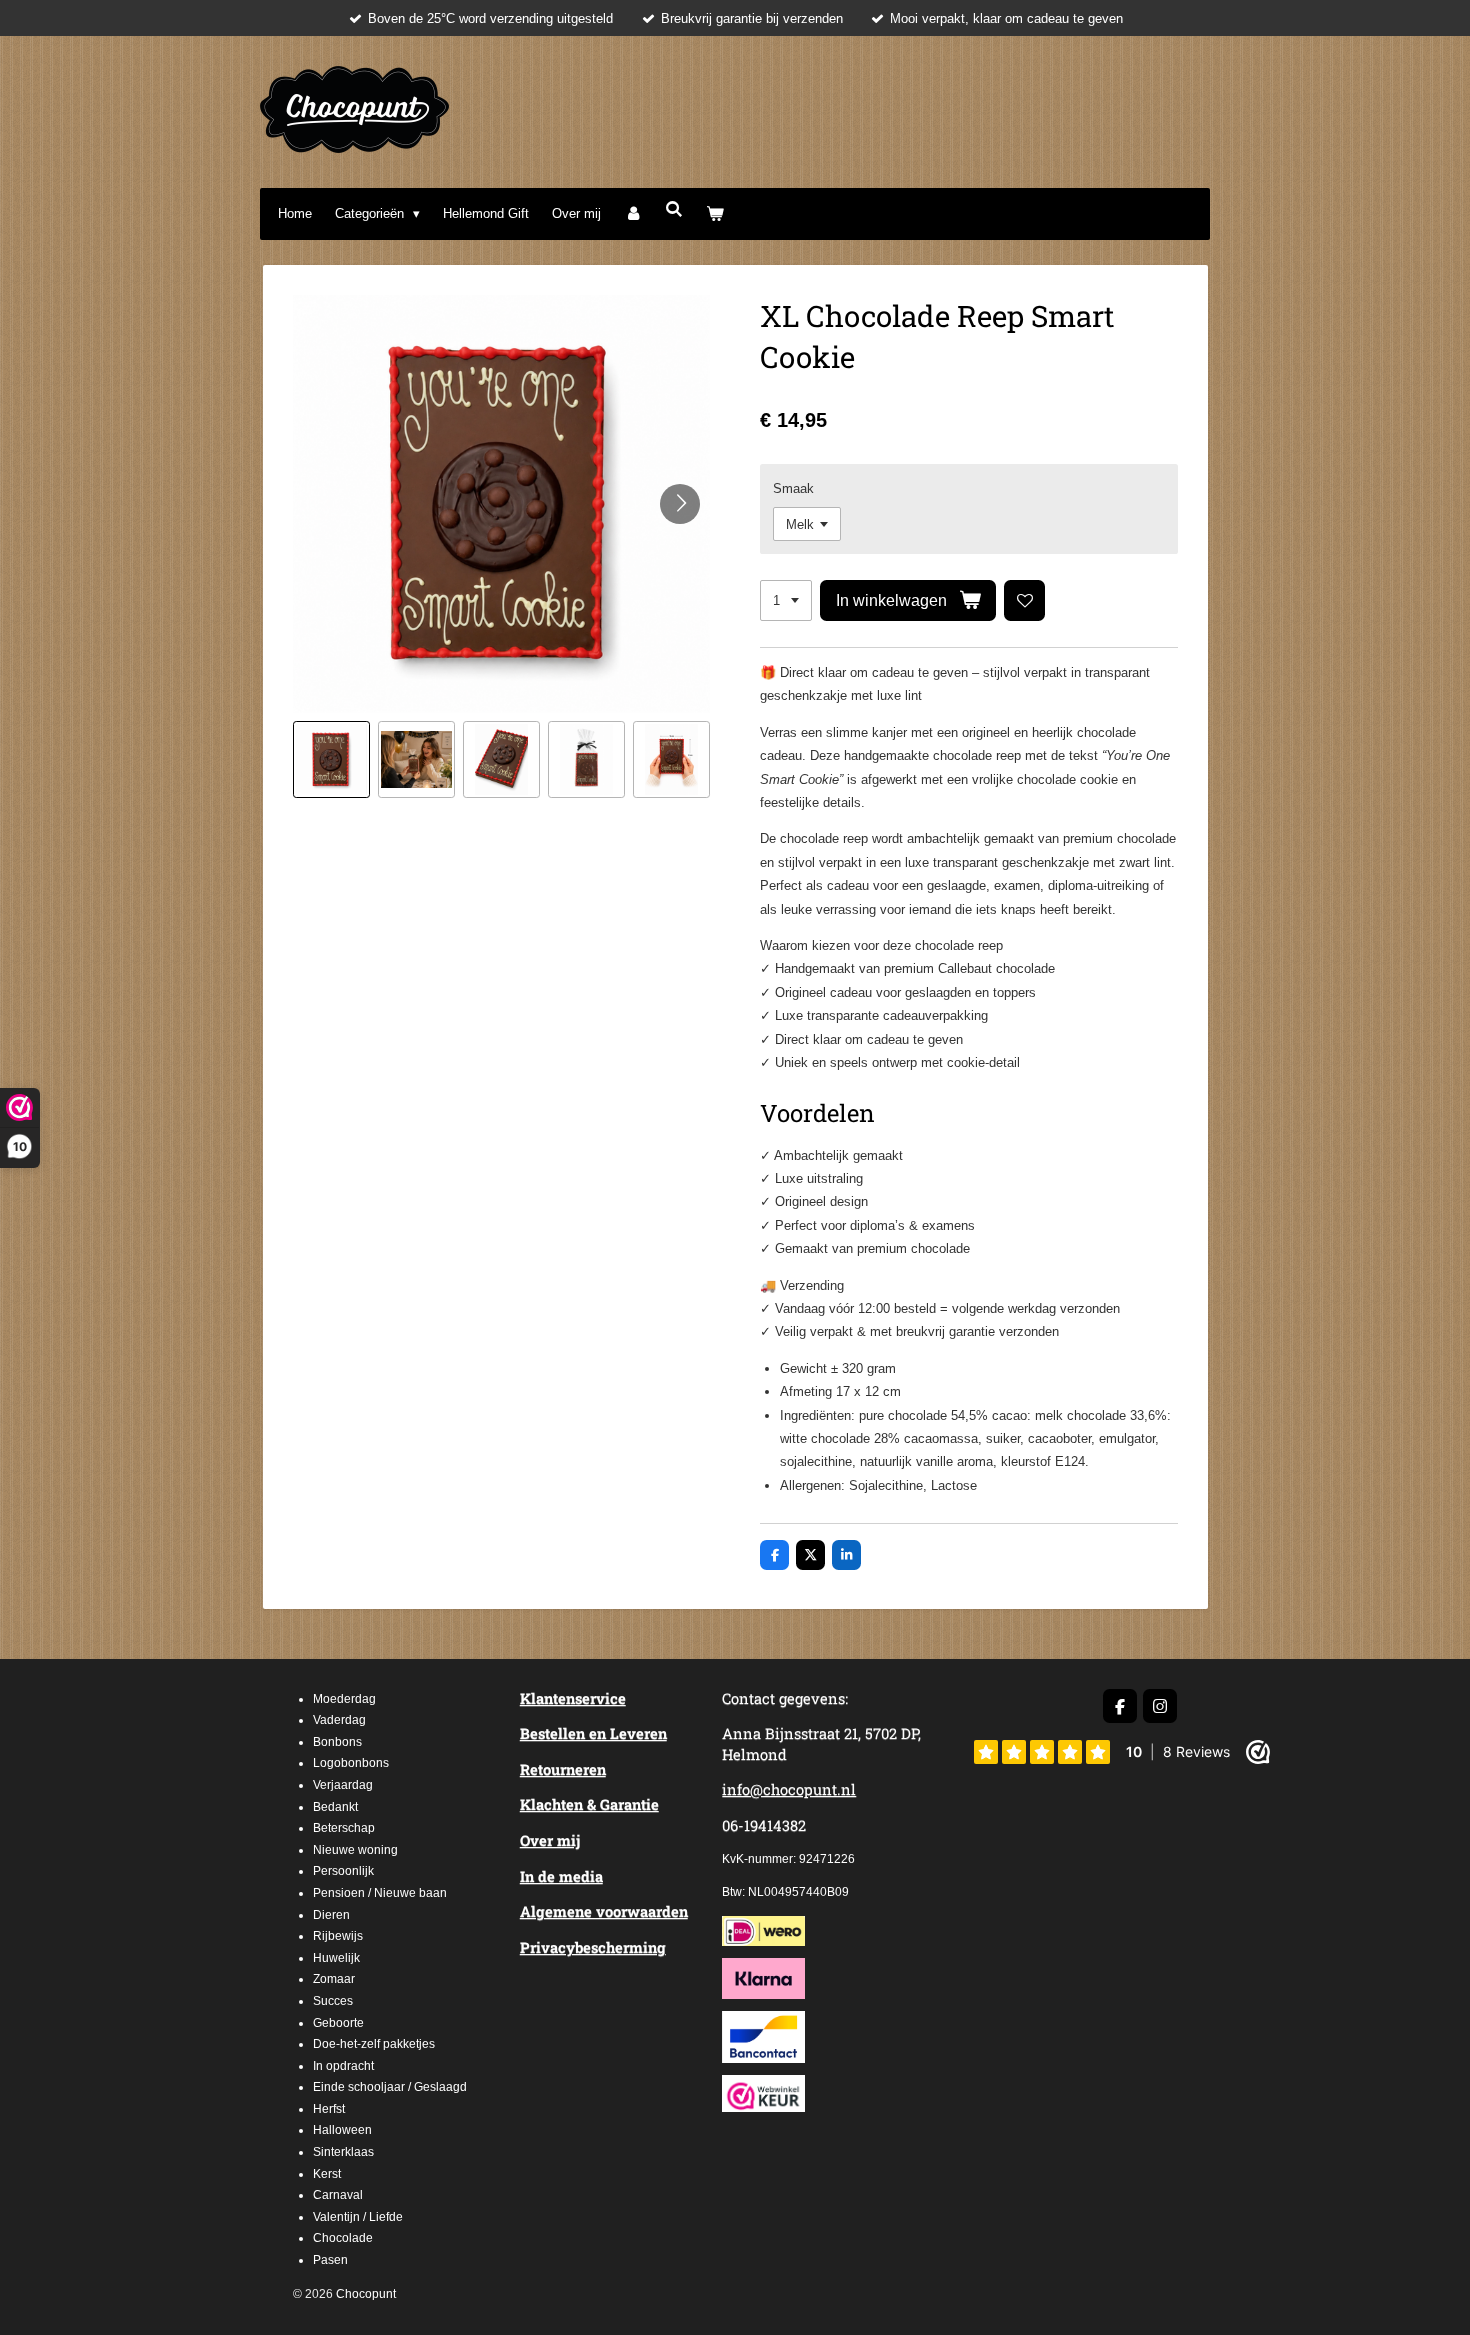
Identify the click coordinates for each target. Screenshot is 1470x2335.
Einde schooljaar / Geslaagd (390, 2087)
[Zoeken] (674, 209)
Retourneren (563, 1769)
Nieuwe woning (355, 1850)
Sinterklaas (343, 2152)
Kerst (327, 2174)
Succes (333, 2001)
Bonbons (337, 1742)
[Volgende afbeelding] (680, 504)
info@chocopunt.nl (789, 1789)
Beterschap (344, 1828)
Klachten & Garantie (589, 1804)
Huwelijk (336, 1958)
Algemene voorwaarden (604, 1911)
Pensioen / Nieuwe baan (380, 1893)
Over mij (550, 1840)
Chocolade (343, 2238)
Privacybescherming (593, 1947)
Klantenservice (573, 1698)
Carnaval (338, 2195)
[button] (331, 759)
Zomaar (334, 1979)
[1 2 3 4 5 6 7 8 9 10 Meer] (786, 600)
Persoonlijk (343, 1871)
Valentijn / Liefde (358, 2217)
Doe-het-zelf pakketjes (374, 2044)
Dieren (331, 1915)
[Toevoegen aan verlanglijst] (1024, 600)
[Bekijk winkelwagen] (716, 213)
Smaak (793, 488)
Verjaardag (343, 1785)
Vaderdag (339, 1720)
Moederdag (344, 1699)
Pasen (330, 2260)
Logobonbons (351, 1763)
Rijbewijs (338, 1936)
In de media (561, 1876)
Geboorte (338, 2023)
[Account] (633, 213)
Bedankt (335, 1807)
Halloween (342, 2130)
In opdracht (343, 2066)
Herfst (329, 2109)
